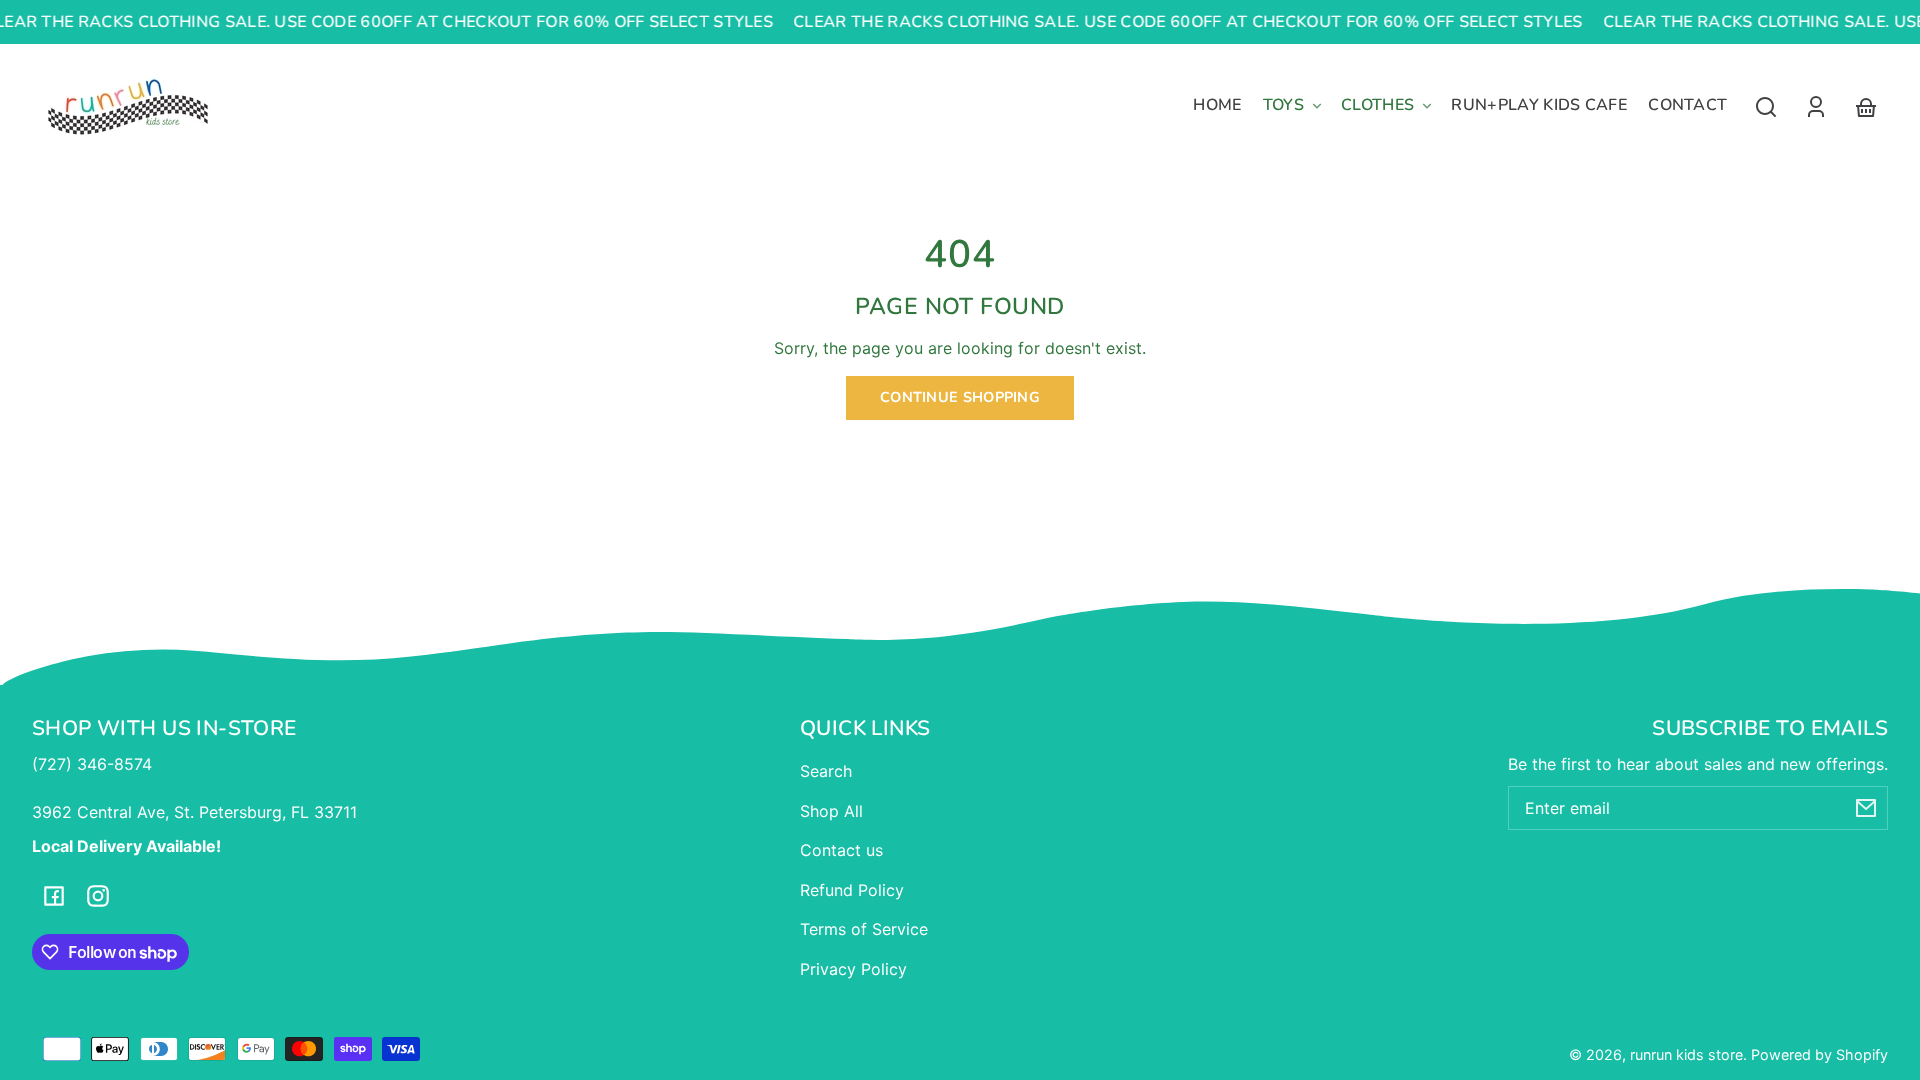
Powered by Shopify (1819, 1054)
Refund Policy (852, 890)
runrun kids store (1686, 1054)
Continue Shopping (960, 397)
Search (826, 771)
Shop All (831, 811)
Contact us (841, 850)
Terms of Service (864, 929)
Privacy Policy (853, 969)
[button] (1766, 107)
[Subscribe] (1866, 808)
